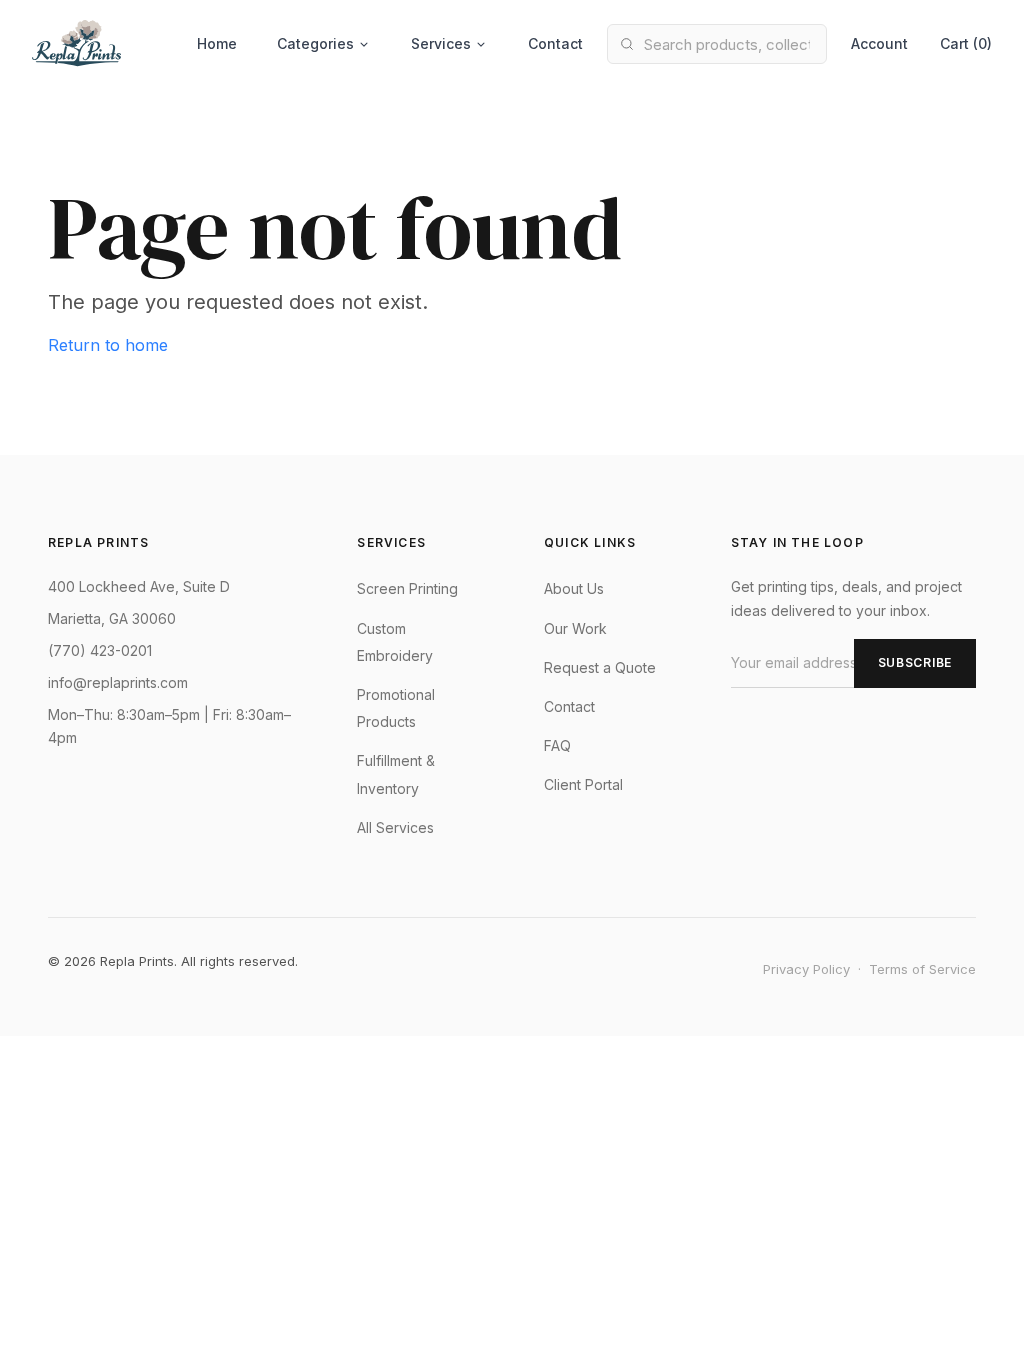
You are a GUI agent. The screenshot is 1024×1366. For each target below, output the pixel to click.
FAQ (557, 745)
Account (879, 43)
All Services (395, 827)
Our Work (575, 628)
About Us (574, 588)
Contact (555, 43)
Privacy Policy (806, 969)
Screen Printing (407, 588)
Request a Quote (600, 667)
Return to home (108, 345)
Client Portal (583, 784)
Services (441, 43)
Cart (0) (966, 43)
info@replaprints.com (118, 682)
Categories (315, 43)
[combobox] (717, 44)
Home (217, 43)
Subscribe (915, 662)
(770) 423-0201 (100, 650)
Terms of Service (922, 969)
